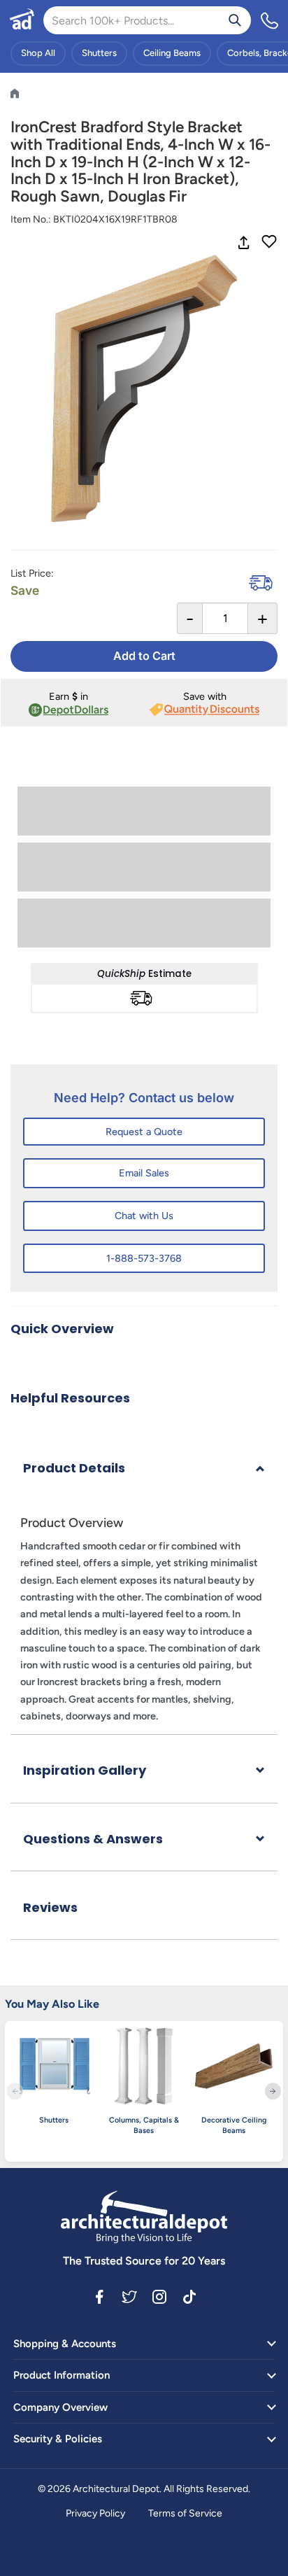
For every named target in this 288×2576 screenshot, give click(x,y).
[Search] (235, 20)
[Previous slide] (15, 2091)
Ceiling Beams (172, 53)
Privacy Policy (95, 2513)
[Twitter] (129, 2296)
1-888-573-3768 (144, 1258)
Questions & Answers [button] (93, 1839)
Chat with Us (144, 1216)
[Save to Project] (269, 243)
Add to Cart (144, 656)
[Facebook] (99, 2296)
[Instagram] (159, 2296)
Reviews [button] (50, 1907)
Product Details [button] (74, 1468)
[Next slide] (273, 2091)
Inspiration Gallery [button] (85, 1770)
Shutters (99, 53)
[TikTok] (189, 2296)
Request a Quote (144, 1132)
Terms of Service (185, 2513)
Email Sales (144, 1173)
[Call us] (270, 20)
